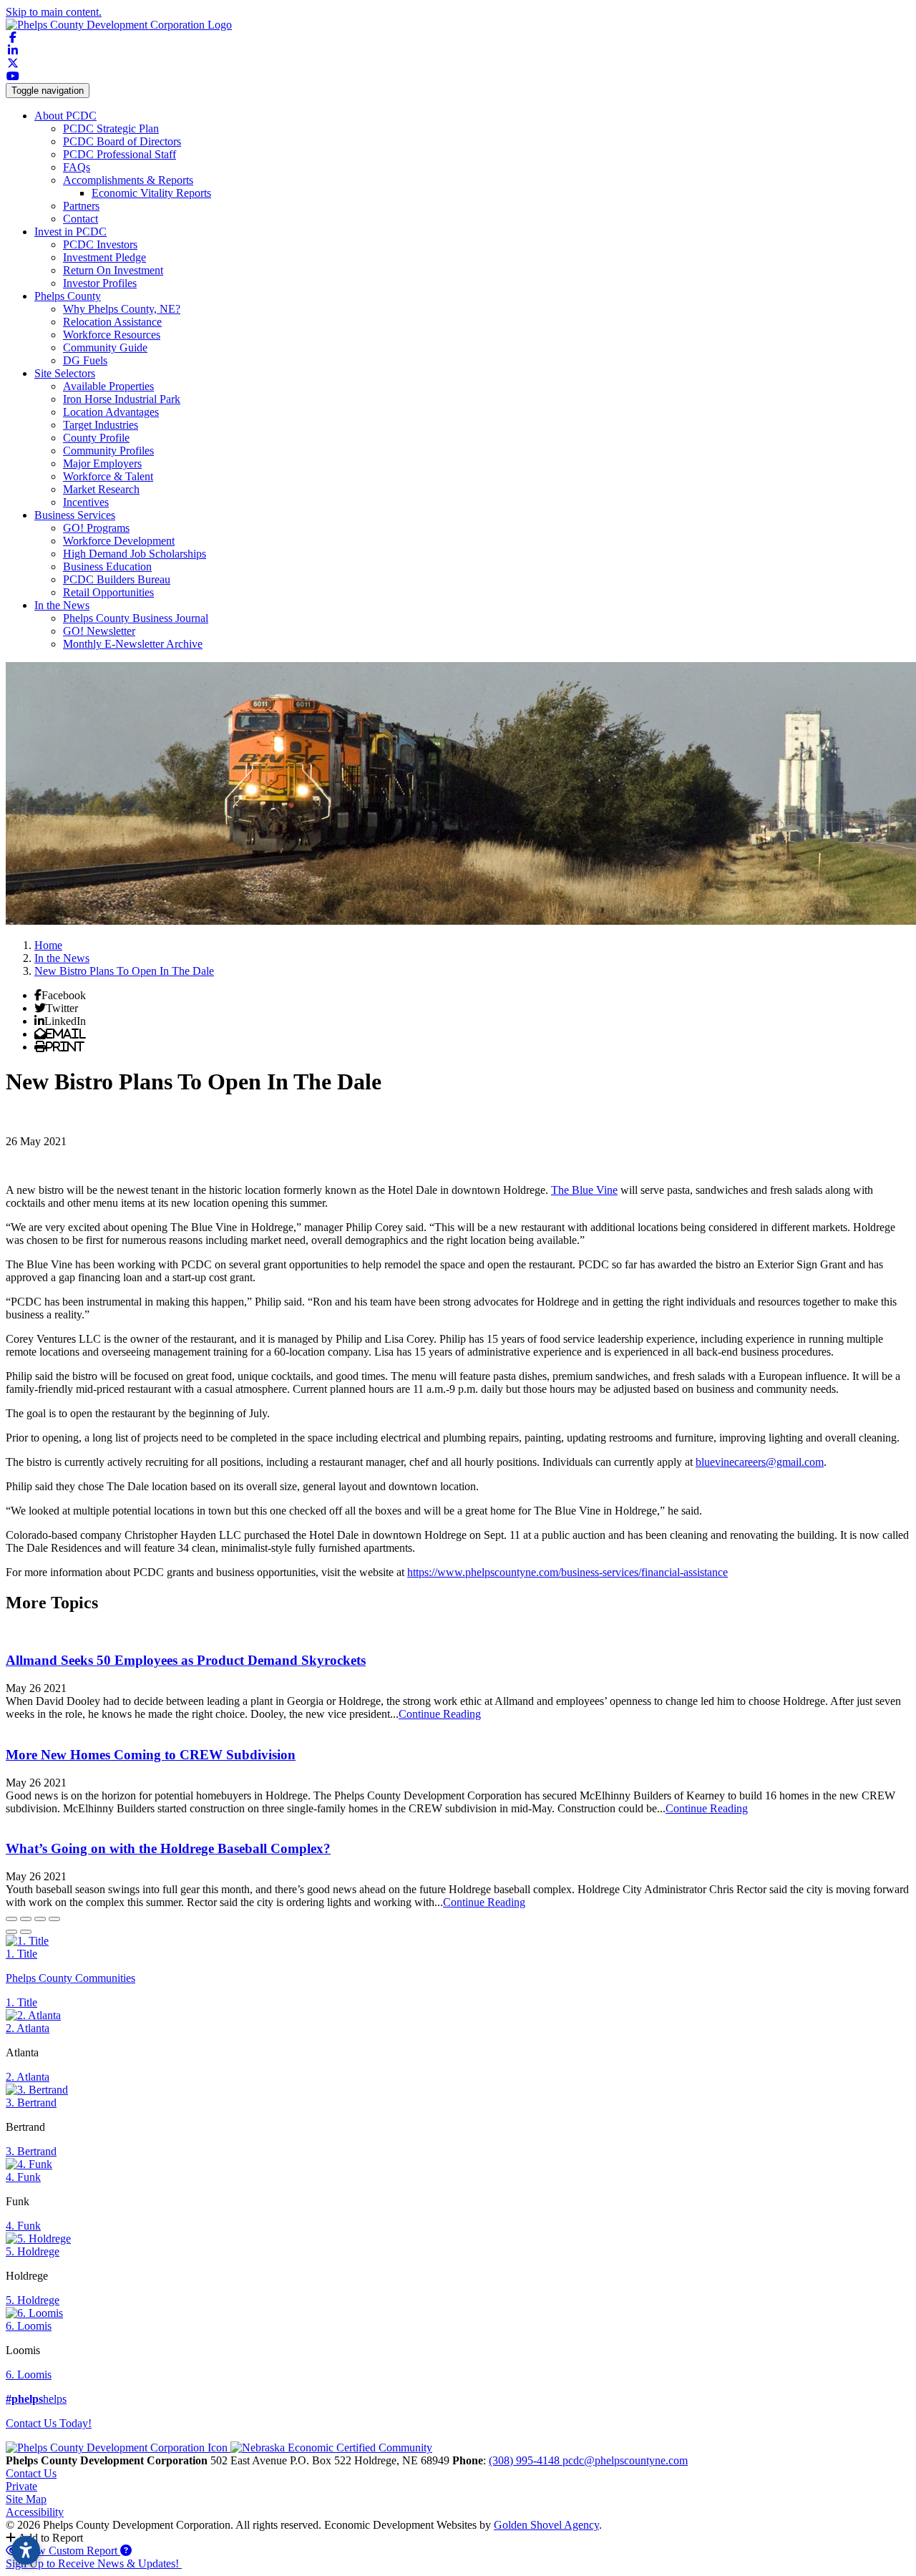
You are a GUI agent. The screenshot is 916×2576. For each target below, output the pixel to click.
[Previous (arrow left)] (11, 1932)
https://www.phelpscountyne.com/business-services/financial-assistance (567, 1572)
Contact (81, 219)
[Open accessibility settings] (26, 2550)
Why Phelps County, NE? (122, 309)
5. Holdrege (33, 2251)
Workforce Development (119, 541)
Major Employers (102, 463)
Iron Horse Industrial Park (122, 399)
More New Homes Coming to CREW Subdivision (151, 1755)
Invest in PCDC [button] (70, 232)
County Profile (96, 438)
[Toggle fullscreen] (40, 1919)
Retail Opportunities (108, 592)
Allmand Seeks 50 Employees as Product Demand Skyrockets (186, 1660)
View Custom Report (69, 2551)
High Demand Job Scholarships (135, 554)
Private (21, 2486)
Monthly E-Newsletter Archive (133, 644)
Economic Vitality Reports (151, 193)
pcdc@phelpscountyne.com (625, 2460)
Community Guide (105, 347)
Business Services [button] (75, 515)
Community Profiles (108, 451)
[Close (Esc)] (11, 1919)
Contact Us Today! (49, 2423)
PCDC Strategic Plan (111, 128)
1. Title (21, 1954)
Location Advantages (111, 412)
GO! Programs (96, 528)
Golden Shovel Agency (546, 2525)
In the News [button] (62, 605)
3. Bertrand (31, 2103)
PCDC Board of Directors (122, 141)
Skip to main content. (54, 12)
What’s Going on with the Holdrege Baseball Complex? (168, 1848)
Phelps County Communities (70, 1978)
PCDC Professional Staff (120, 154)
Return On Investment (113, 270)
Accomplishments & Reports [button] (128, 180)
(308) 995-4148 (526, 2460)
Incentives (86, 502)
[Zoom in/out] (54, 1919)
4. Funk (23, 2177)
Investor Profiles (100, 283)
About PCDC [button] (65, 116)
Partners (81, 206)
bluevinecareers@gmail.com (760, 1462)
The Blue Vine (584, 1190)
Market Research (101, 489)
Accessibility (35, 2512)
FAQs (77, 167)
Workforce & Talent (108, 476)
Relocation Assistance (112, 322)
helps (36, 2399)
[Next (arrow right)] (26, 1932)
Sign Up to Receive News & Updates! (94, 2563)
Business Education (107, 567)
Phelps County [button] (68, 296)
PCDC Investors (100, 244)
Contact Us (31, 2473)
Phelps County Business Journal (136, 618)
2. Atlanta (28, 2028)
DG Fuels (85, 360)
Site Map (26, 2499)
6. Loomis (29, 2326)
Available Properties (108, 386)
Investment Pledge (104, 257)
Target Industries (101, 425)
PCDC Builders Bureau (117, 579)
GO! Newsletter (99, 631)
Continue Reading (440, 1714)
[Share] (26, 1919)
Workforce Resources (112, 335)
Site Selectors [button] (65, 373)
